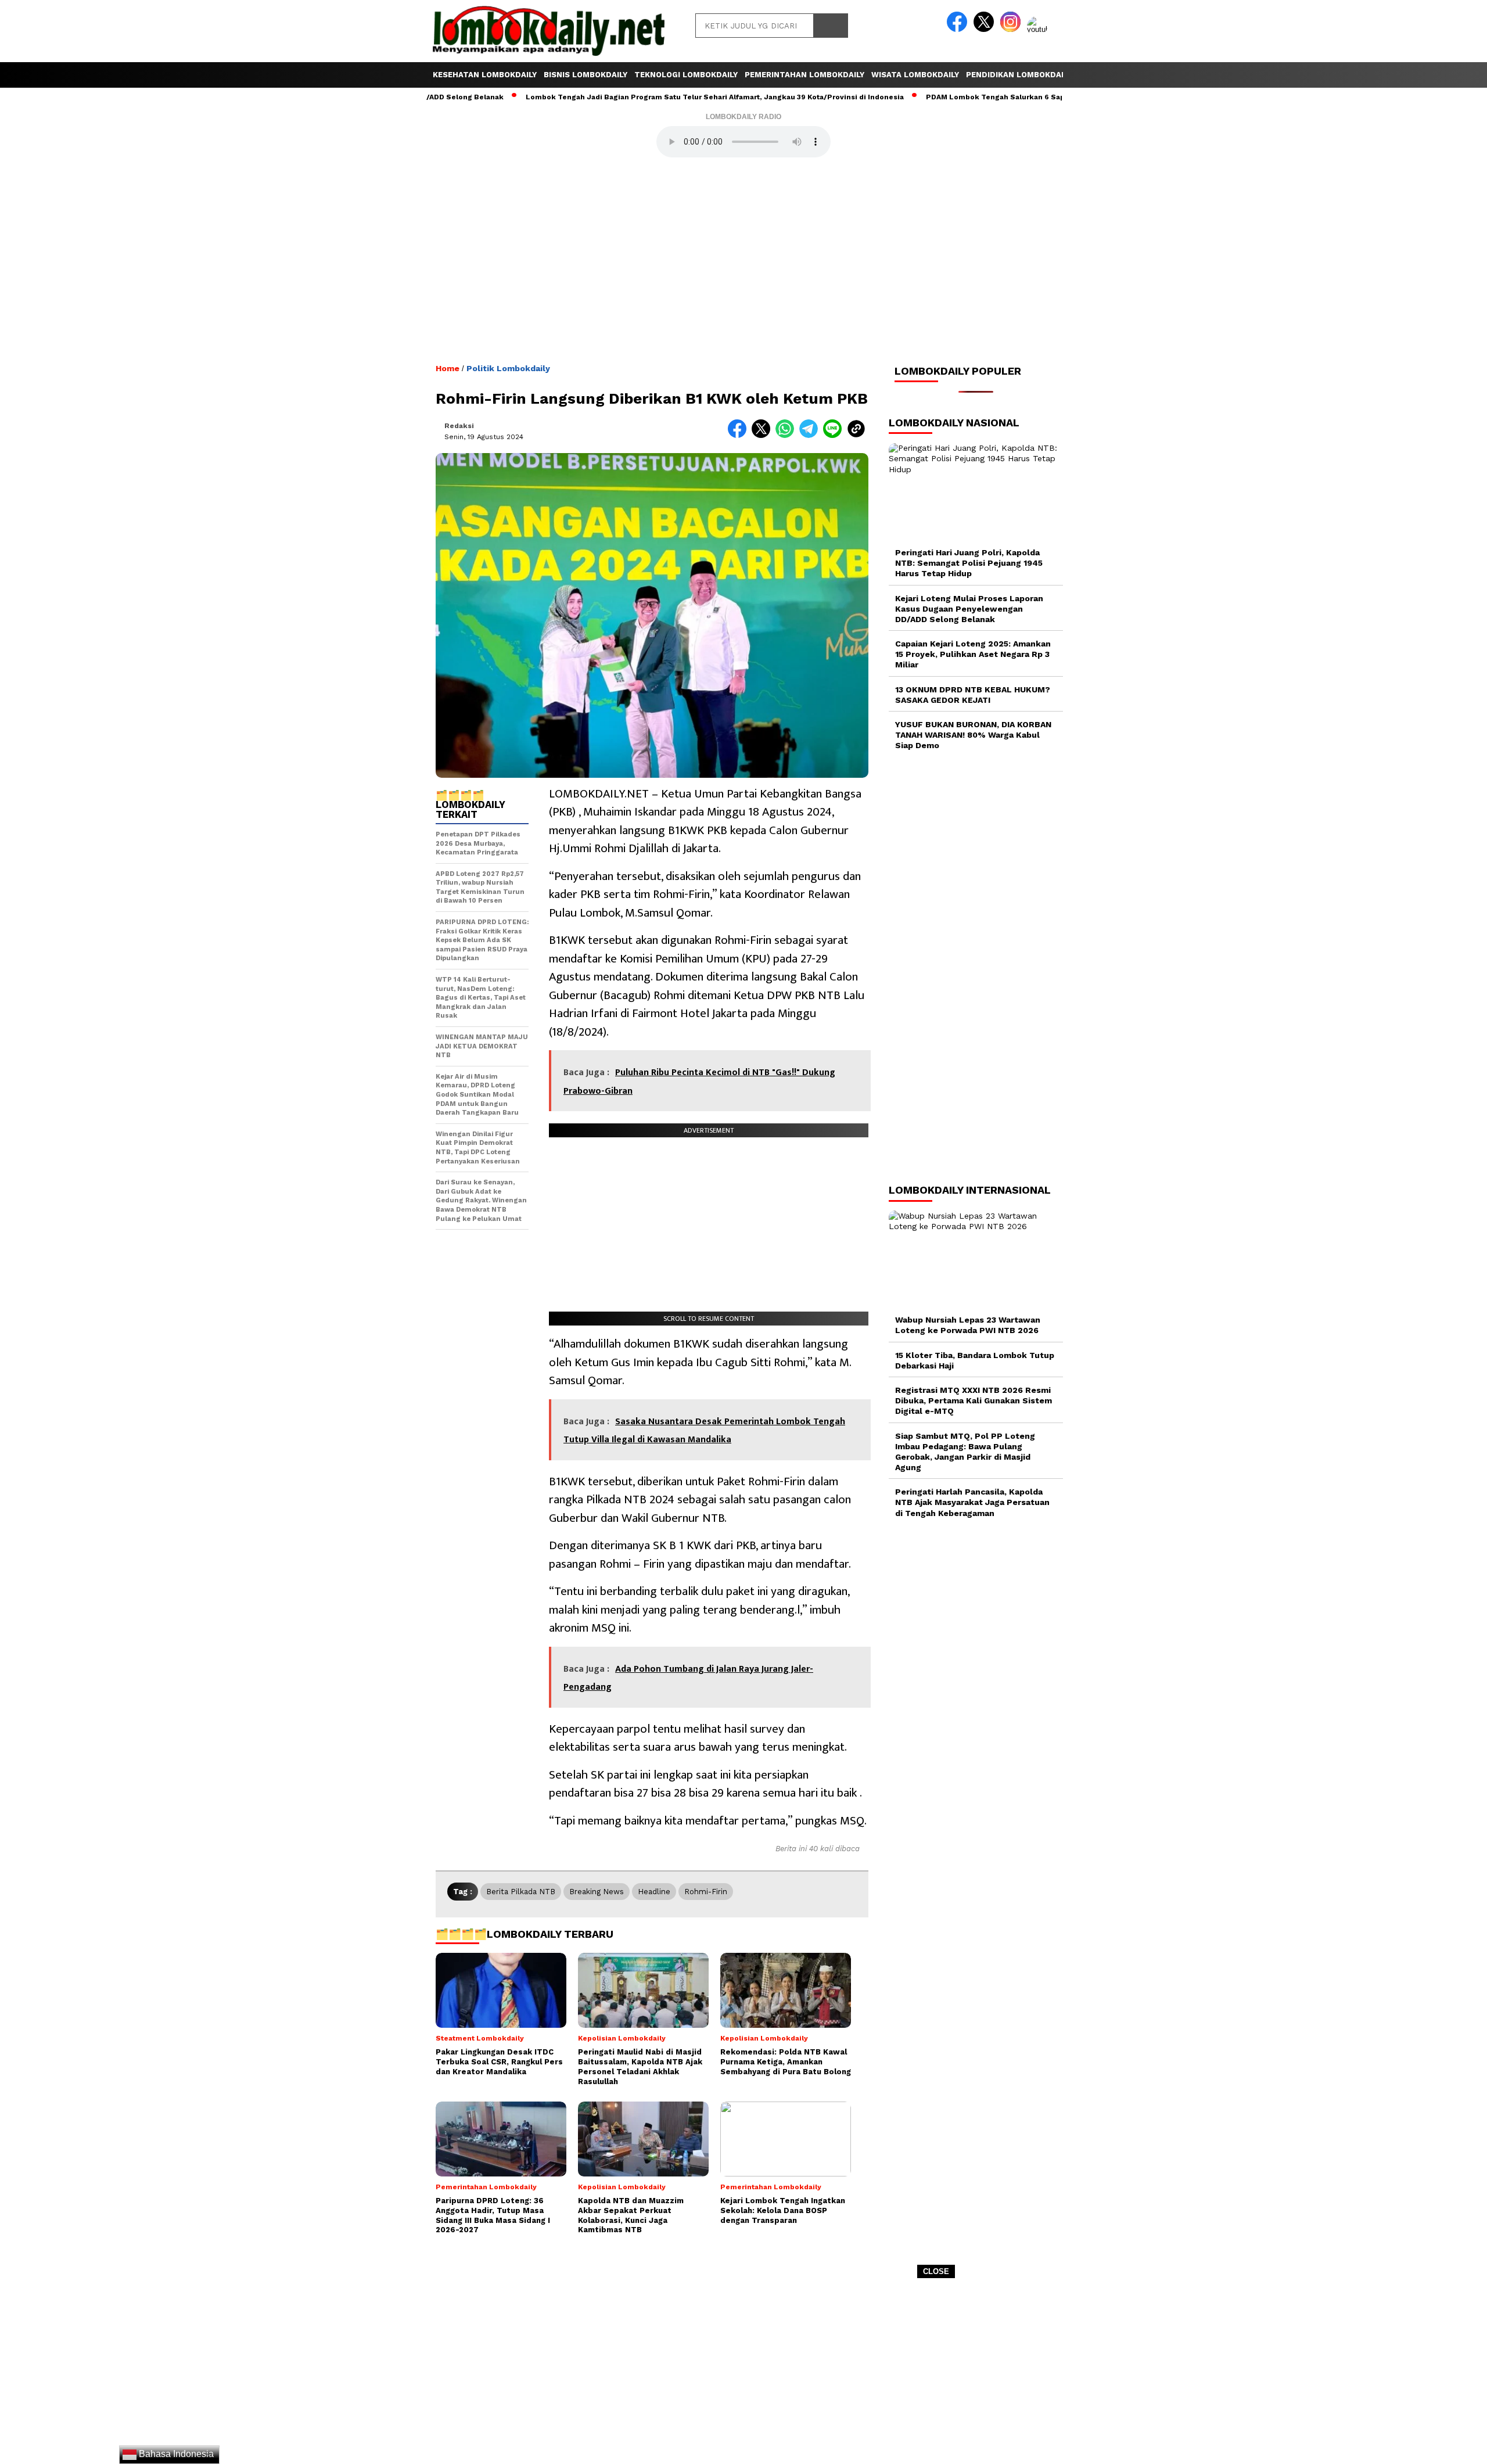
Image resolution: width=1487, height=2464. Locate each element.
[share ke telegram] (811, 435)
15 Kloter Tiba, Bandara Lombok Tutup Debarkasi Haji (975, 1360)
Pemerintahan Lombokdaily (804, 75)
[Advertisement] (743, 2375)
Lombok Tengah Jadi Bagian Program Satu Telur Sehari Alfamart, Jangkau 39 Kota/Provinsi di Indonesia (636, 97)
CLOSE (936, 2271)
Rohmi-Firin (706, 1892)
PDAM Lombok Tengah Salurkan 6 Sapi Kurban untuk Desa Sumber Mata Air (983, 97)
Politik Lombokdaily (508, 368)
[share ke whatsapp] (787, 435)
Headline (654, 1892)
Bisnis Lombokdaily (586, 75)
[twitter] (986, 29)
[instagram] (1012, 29)
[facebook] (959, 29)
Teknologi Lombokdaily (686, 75)
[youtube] (1039, 29)
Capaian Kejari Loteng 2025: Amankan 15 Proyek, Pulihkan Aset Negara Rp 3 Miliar (973, 654)
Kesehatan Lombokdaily (485, 75)
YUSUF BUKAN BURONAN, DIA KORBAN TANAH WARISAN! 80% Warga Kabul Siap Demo (973, 735)
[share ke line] (835, 435)
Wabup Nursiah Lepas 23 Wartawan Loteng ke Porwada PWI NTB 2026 (968, 1325)
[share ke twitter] (764, 435)
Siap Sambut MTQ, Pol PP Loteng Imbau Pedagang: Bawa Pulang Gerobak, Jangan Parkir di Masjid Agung (965, 1452)
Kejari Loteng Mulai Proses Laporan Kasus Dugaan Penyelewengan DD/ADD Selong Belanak (969, 609)
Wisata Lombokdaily (915, 75)
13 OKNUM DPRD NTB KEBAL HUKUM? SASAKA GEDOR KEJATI (973, 695)
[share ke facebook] (740, 435)
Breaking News (597, 1892)
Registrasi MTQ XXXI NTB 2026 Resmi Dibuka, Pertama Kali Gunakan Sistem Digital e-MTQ (974, 1400)
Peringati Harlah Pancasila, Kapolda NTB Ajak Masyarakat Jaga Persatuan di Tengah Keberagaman (972, 1503)
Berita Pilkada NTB (521, 1892)
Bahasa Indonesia (175, 2454)
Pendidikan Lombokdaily (1019, 75)
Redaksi (459, 426)
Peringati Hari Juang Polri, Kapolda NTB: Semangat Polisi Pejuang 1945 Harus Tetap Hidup (969, 563)
